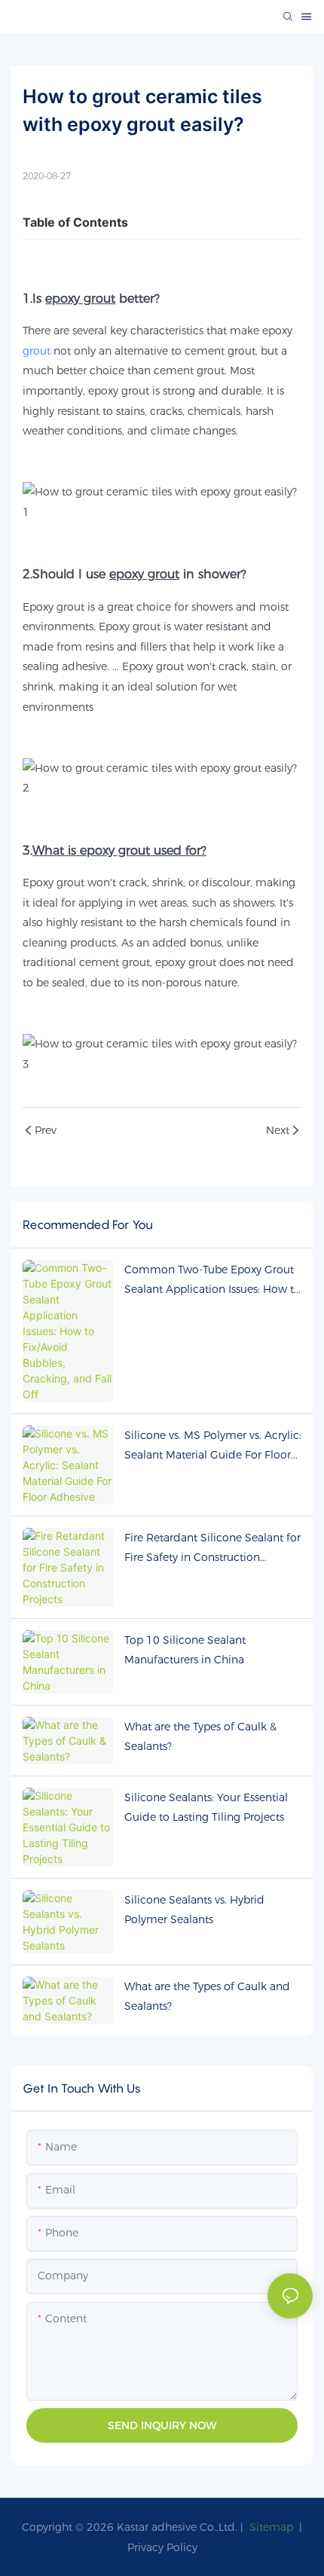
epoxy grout (186, 962)
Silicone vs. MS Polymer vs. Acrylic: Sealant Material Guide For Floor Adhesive (213, 1447)
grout (37, 351)
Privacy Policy (162, 2547)
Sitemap (270, 2527)
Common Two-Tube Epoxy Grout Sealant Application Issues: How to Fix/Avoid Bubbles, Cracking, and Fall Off (212, 1281)
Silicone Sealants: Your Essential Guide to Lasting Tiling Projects (206, 1808)
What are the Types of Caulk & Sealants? (200, 1737)
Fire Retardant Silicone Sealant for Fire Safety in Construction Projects (212, 1549)
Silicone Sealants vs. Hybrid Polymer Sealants (194, 1910)
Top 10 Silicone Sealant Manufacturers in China (185, 1650)
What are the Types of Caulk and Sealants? (207, 1997)
